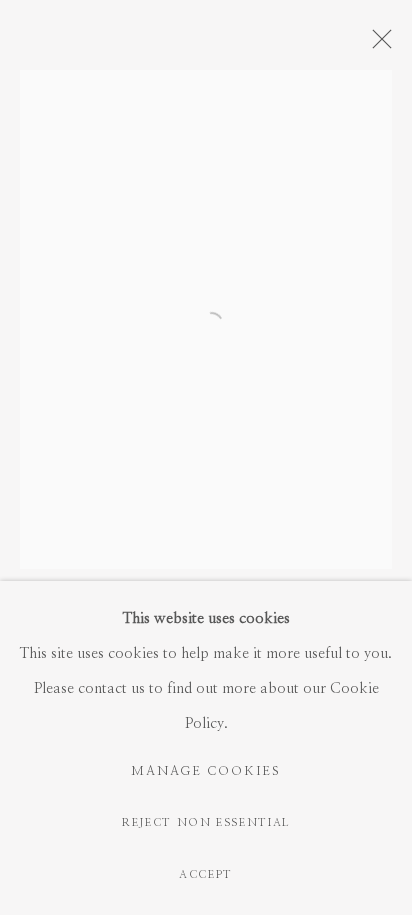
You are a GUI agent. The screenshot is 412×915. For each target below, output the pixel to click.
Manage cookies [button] (206, 771)
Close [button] (377, 45)
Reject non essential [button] (206, 822)
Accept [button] (206, 874)
